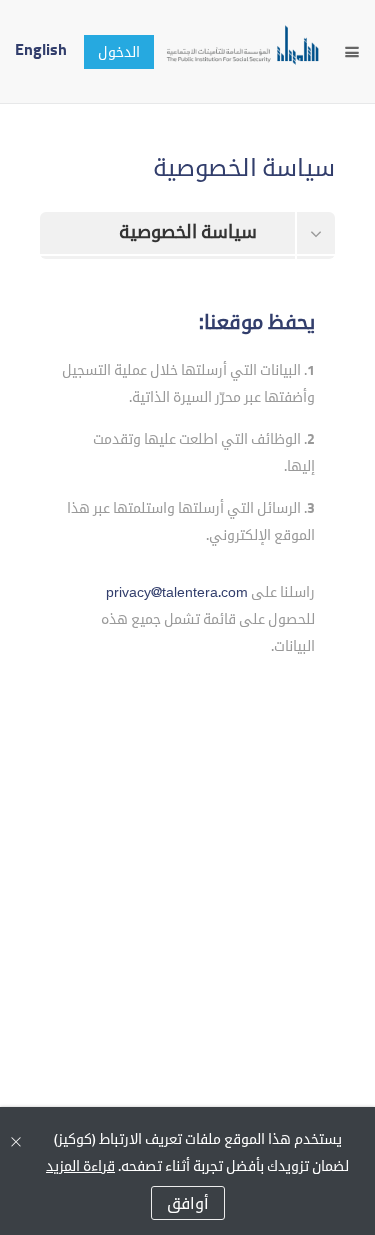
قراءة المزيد (80, 1167)
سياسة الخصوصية (188, 233)
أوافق (188, 1205)
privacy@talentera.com (177, 593)
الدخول (119, 53)
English (41, 49)
